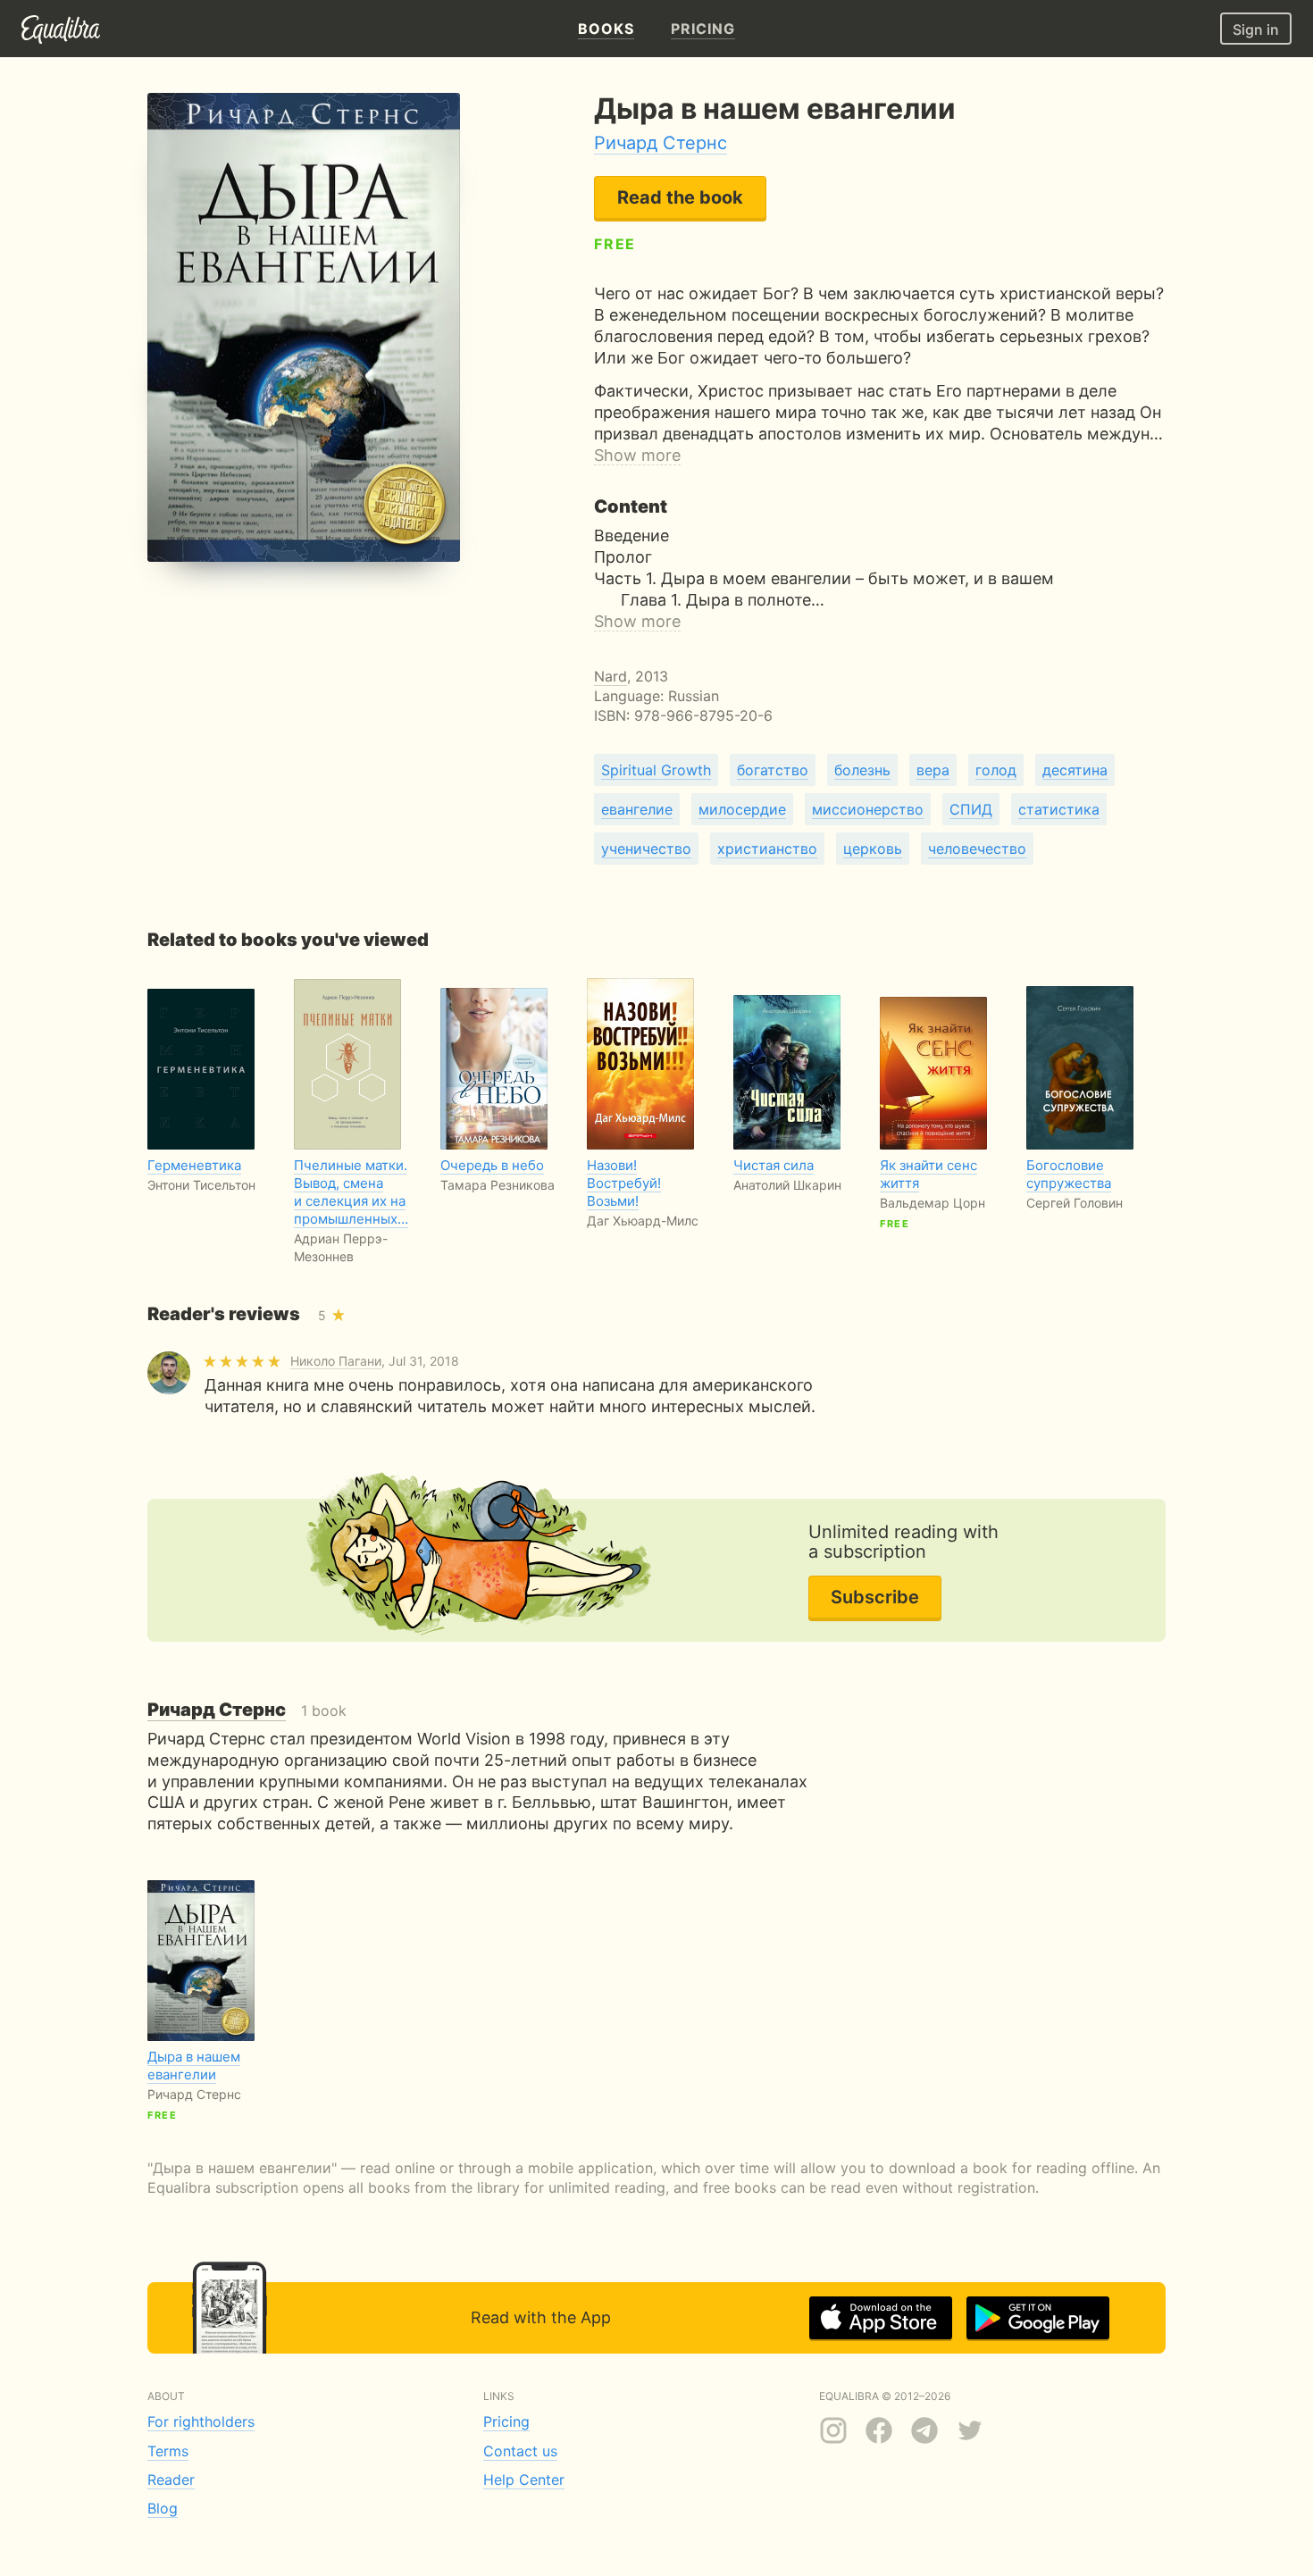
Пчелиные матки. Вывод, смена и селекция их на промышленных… (351, 1192)
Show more (637, 455)
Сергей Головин (1075, 1203)
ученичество (646, 849)
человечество (977, 849)
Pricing (506, 2421)
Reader (171, 2480)
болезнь (862, 770)
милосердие (742, 809)
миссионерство (868, 809)
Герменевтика (194, 1165)
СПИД (971, 809)
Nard (611, 676)
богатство (773, 770)
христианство (767, 849)
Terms (168, 2451)
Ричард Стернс (661, 143)
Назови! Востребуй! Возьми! (624, 1183)
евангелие (637, 809)
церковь (873, 849)
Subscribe (875, 1597)
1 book (247, 1710)
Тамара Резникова (498, 1185)
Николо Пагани (336, 1361)
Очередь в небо (492, 1165)
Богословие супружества (1069, 1174)
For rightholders (201, 2421)
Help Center (524, 2480)
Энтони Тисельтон (201, 1185)
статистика (1059, 809)
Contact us (520, 2451)
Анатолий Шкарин (787, 1185)
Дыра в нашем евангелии (194, 2066)
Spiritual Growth (656, 770)
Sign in (1256, 29)
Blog (163, 2508)
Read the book (680, 197)
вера (933, 770)
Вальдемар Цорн (932, 1203)
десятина (1075, 770)
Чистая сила (774, 1165)
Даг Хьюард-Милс (643, 1221)
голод (996, 770)
